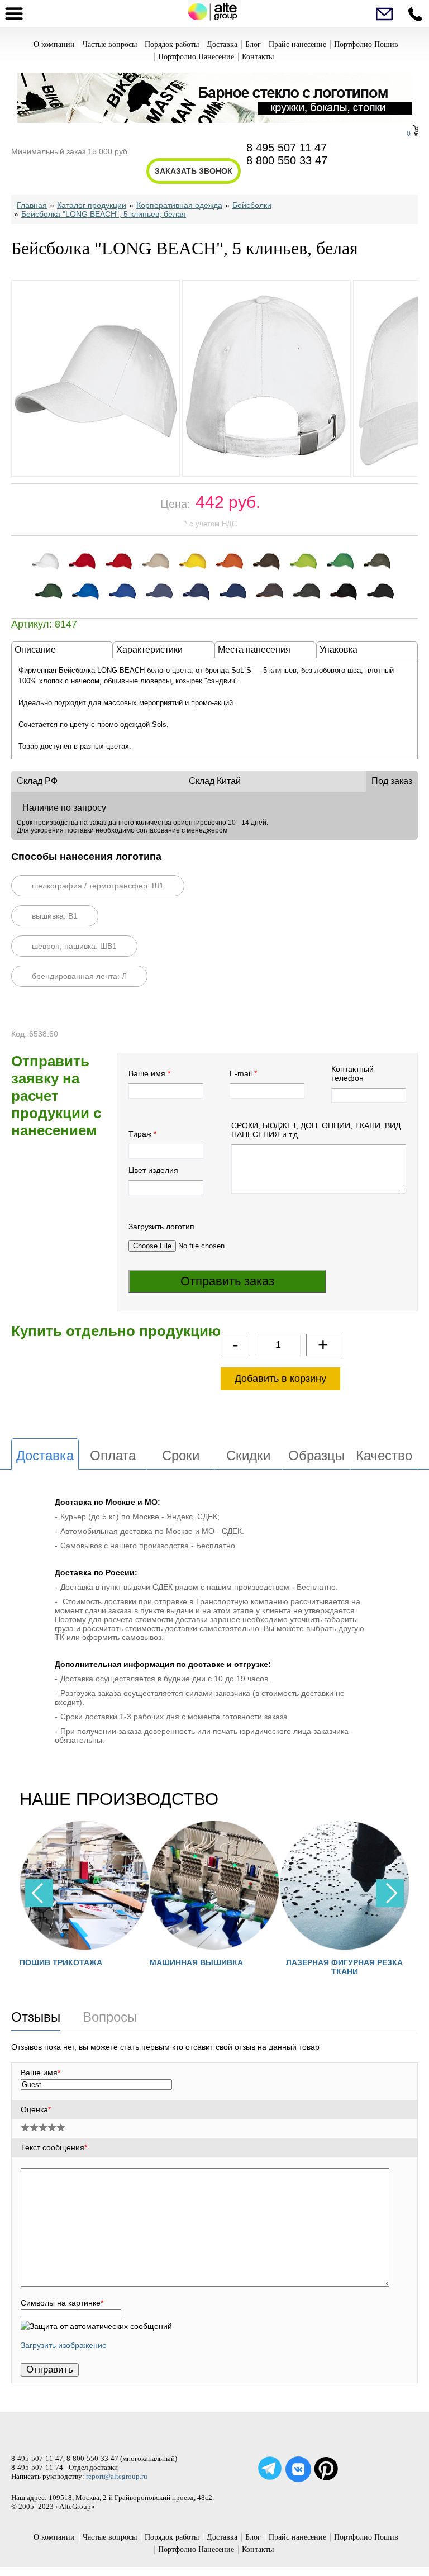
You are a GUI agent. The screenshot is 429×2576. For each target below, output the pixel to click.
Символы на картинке (62, 2303)
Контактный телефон (352, 1073)
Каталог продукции (92, 205)
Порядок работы (172, 44)
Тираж (140, 1134)
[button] (390, 1893)
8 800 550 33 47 (287, 160)
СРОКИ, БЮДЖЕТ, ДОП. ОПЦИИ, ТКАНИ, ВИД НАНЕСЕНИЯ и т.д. (316, 1130)
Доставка (222, 44)
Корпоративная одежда (179, 205)
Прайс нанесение (297, 44)
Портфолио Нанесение (196, 57)
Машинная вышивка (138, 1962)
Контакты (258, 57)
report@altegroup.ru (117, 2476)
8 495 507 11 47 (287, 148)
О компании (54, 44)
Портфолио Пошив (366, 44)
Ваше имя (147, 1073)
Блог (253, 44)
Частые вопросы (110, 44)
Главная (32, 205)
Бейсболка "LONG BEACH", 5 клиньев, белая (104, 214)
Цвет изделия (153, 1170)
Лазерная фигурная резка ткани (287, 1967)
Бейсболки (252, 205)
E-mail (241, 1073)
